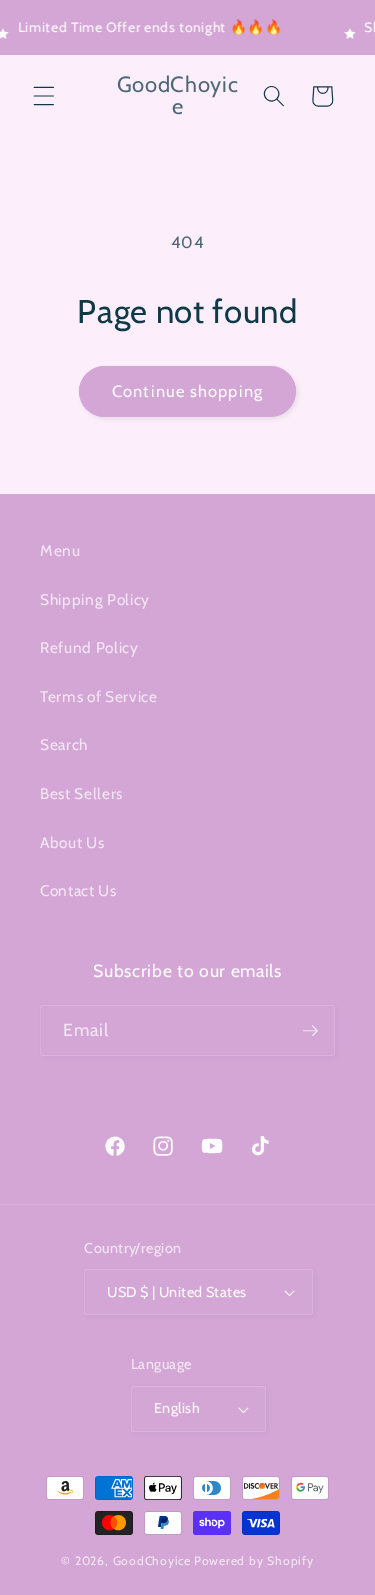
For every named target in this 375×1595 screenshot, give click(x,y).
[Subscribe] (310, 1031)
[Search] (274, 96)
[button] (44, 96)
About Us (72, 842)
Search (64, 744)
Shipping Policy (95, 599)
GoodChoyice (152, 1560)
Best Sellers (81, 793)
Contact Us (78, 890)
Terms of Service (99, 696)
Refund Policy (89, 647)
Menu (60, 550)
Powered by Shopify (254, 1560)
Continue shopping (187, 391)
